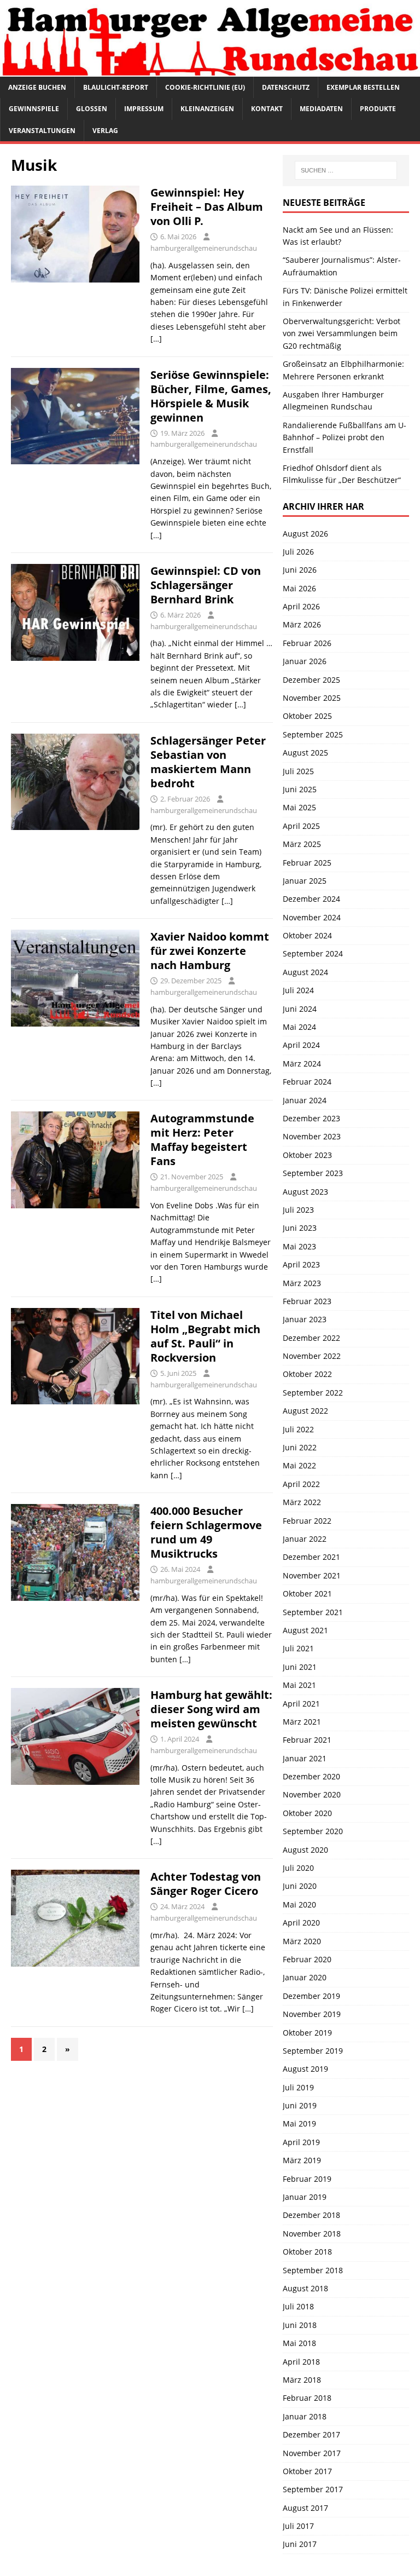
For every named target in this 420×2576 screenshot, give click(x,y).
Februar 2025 (307, 863)
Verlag (105, 131)
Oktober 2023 (307, 1155)
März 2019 (302, 2160)
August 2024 (305, 972)
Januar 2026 (305, 661)
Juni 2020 (300, 1886)
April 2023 (301, 1264)
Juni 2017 (300, 2544)
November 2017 (312, 2453)
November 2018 (312, 2234)
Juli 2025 (298, 771)
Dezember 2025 (311, 680)
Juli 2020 (298, 1868)
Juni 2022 (300, 1447)
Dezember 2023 (311, 1118)
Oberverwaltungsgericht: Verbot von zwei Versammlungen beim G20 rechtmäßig (342, 333)
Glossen (92, 109)
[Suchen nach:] (346, 170)
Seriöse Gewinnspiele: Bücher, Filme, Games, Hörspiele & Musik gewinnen (211, 396)
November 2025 (312, 698)
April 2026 (301, 606)
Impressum (144, 109)
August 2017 (305, 2508)
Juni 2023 (300, 1228)
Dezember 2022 (311, 1338)
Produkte (378, 109)
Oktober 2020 (307, 1813)
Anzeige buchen (37, 87)
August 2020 (305, 1850)
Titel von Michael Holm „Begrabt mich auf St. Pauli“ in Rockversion (205, 1336)
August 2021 (305, 1630)
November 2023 (312, 1136)
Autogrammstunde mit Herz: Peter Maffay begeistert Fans (202, 1140)
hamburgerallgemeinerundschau (204, 248)
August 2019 (305, 2069)
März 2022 (302, 1502)
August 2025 (305, 753)
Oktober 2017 (307, 2471)
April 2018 (301, 2362)
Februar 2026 (307, 643)
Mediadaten (321, 109)
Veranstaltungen (42, 131)
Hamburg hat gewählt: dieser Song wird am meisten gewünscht (211, 1709)
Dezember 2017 (311, 2434)
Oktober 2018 (307, 2252)
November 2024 (312, 917)
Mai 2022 (299, 1465)
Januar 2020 (305, 1977)
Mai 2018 (299, 2343)
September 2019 (313, 2051)
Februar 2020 (307, 1959)
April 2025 (301, 826)
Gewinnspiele (34, 109)
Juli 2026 (298, 552)
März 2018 (302, 2380)
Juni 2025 (300, 789)
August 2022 (305, 1411)
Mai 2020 (299, 1904)
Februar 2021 (307, 1740)
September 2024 (313, 953)
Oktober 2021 (307, 1594)
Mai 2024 (299, 1027)
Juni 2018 (300, 2325)
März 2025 (302, 844)
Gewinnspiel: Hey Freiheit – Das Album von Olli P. (207, 207)
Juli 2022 (298, 1429)
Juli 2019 (298, 2087)
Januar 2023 (305, 1319)
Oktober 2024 (307, 935)
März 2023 (302, 1283)
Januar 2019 (305, 2197)
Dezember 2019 (311, 1996)
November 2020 (312, 1794)
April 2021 (301, 1704)
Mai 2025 (299, 807)
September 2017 (313, 2489)
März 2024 (302, 1064)
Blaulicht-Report (116, 87)
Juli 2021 (298, 1648)
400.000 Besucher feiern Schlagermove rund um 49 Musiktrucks (206, 1532)
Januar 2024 (305, 1100)
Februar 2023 (307, 1301)
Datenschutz (286, 87)
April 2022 (301, 1484)
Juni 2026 (300, 570)
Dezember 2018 (311, 2215)
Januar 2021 (305, 1758)
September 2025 (313, 734)
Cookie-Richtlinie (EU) (205, 87)
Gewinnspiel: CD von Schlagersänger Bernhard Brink (206, 585)
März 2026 (302, 624)
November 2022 (312, 1356)
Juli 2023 (298, 1210)
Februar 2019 (307, 2179)
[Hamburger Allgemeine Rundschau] (210, 70)
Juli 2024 (298, 990)
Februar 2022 (307, 1521)
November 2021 (312, 1575)
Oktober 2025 (307, 716)
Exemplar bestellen (363, 87)
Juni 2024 (300, 1009)
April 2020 (301, 1923)
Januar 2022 (305, 1539)
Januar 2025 (305, 881)
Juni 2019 (300, 2105)
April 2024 (301, 1045)
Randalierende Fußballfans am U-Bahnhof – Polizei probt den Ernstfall (345, 437)
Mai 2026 (299, 588)
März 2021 (302, 1722)
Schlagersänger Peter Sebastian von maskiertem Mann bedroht (208, 762)
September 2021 (313, 1612)
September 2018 (313, 2270)
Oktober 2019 (307, 2033)
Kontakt (267, 109)
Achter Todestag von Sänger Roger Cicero (206, 1884)
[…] (156, 339)
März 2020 (302, 1941)
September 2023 (313, 1173)
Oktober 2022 (307, 1374)
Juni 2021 (300, 1667)
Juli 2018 (298, 2306)
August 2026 (305, 534)
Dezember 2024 (311, 899)
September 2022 (313, 1393)
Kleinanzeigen (207, 109)
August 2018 (305, 2288)
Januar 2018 (305, 2416)
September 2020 (313, 1831)
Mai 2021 (299, 1685)
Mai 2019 (299, 2123)
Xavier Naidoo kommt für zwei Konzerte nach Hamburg (210, 951)
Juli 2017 (298, 2526)
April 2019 (301, 2142)
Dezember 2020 (311, 1776)
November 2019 (312, 2014)
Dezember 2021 (311, 1557)
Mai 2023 (299, 1246)
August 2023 (305, 1192)
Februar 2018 (307, 2398)
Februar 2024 (307, 1082)
